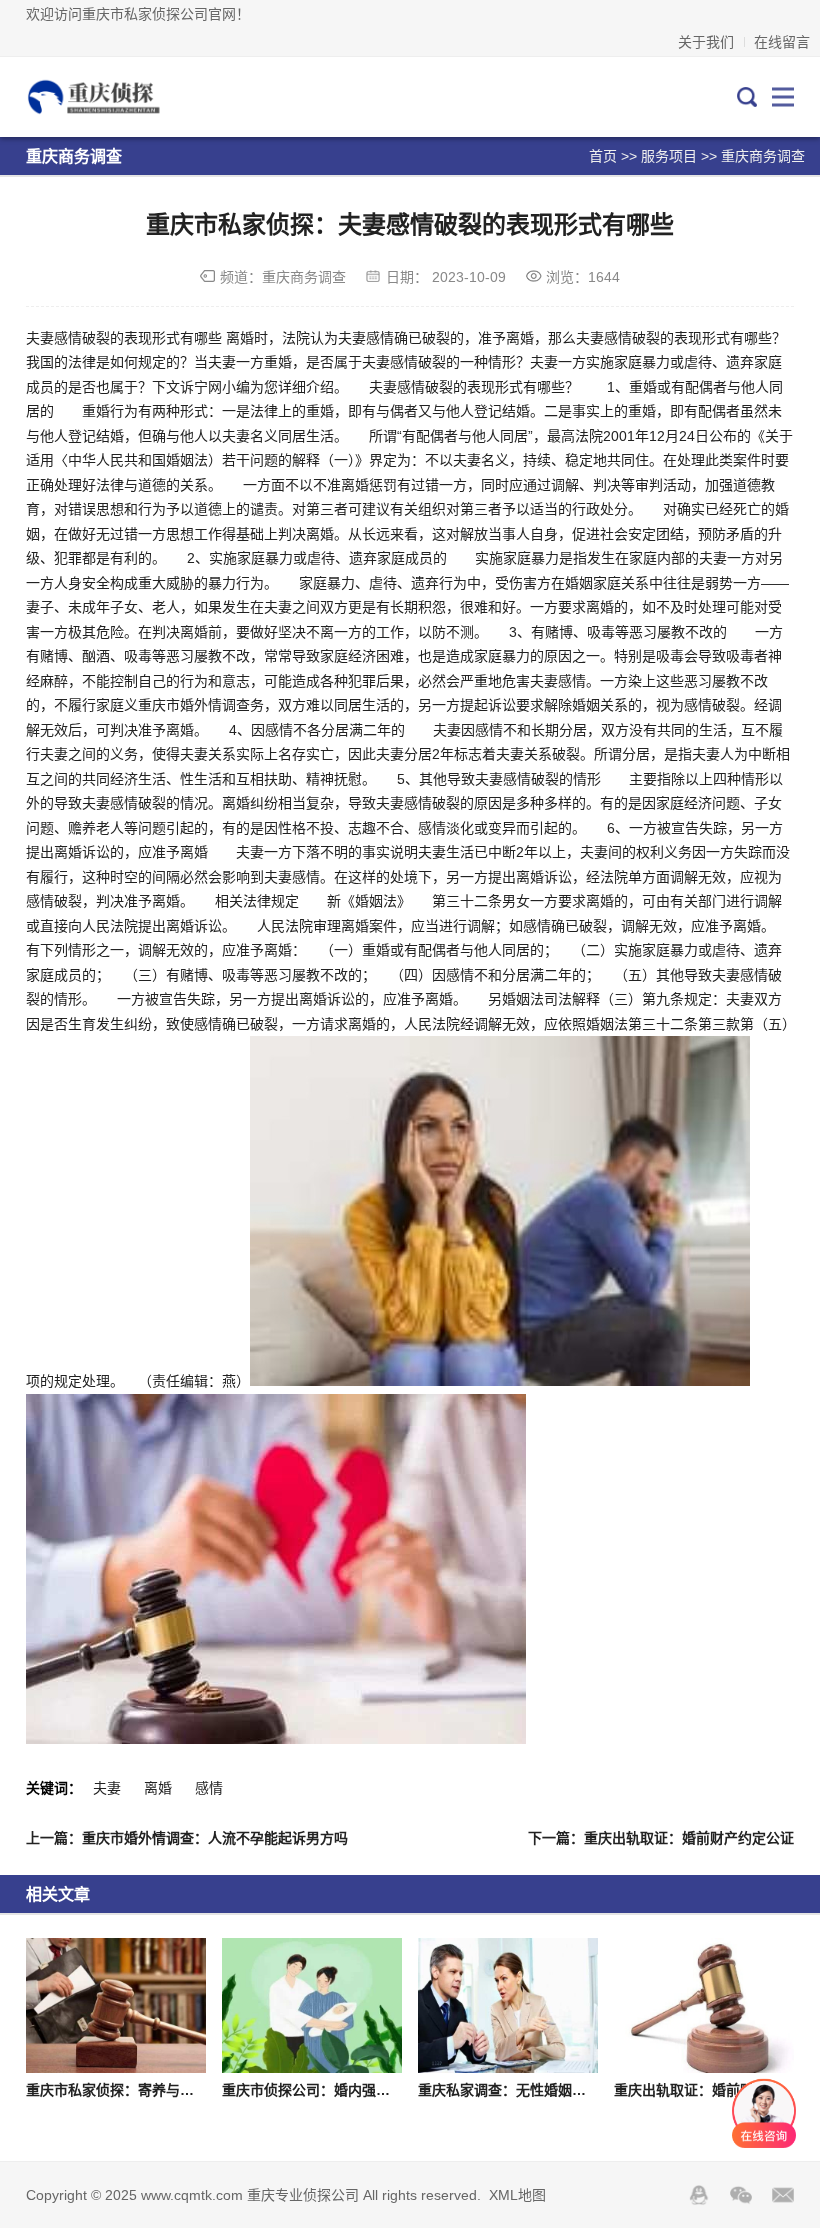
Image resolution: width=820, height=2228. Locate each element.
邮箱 (783, 2195)
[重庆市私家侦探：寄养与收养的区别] (116, 2005)
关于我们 (706, 42)
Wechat (741, 2195)
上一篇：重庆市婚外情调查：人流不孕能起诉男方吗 (187, 1838)
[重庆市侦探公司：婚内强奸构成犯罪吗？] (312, 2005)
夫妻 (107, 1788)
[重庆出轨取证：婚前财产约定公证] (704, 2005)
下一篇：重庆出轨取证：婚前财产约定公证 (661, 1838)
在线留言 (782, 42)
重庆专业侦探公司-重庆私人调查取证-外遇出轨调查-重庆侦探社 (115, 97)
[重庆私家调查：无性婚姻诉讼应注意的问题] (508, 2005)
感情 (209, 1788)
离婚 (158, 1788)
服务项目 (669, 156)
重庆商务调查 (763, 156)
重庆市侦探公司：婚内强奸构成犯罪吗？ (348, 2090)
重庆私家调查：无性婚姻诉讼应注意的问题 (551, 2090)
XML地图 (517, 2195)
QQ (699, 2195)
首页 (603, 156)
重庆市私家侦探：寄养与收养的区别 (138, 2090)
